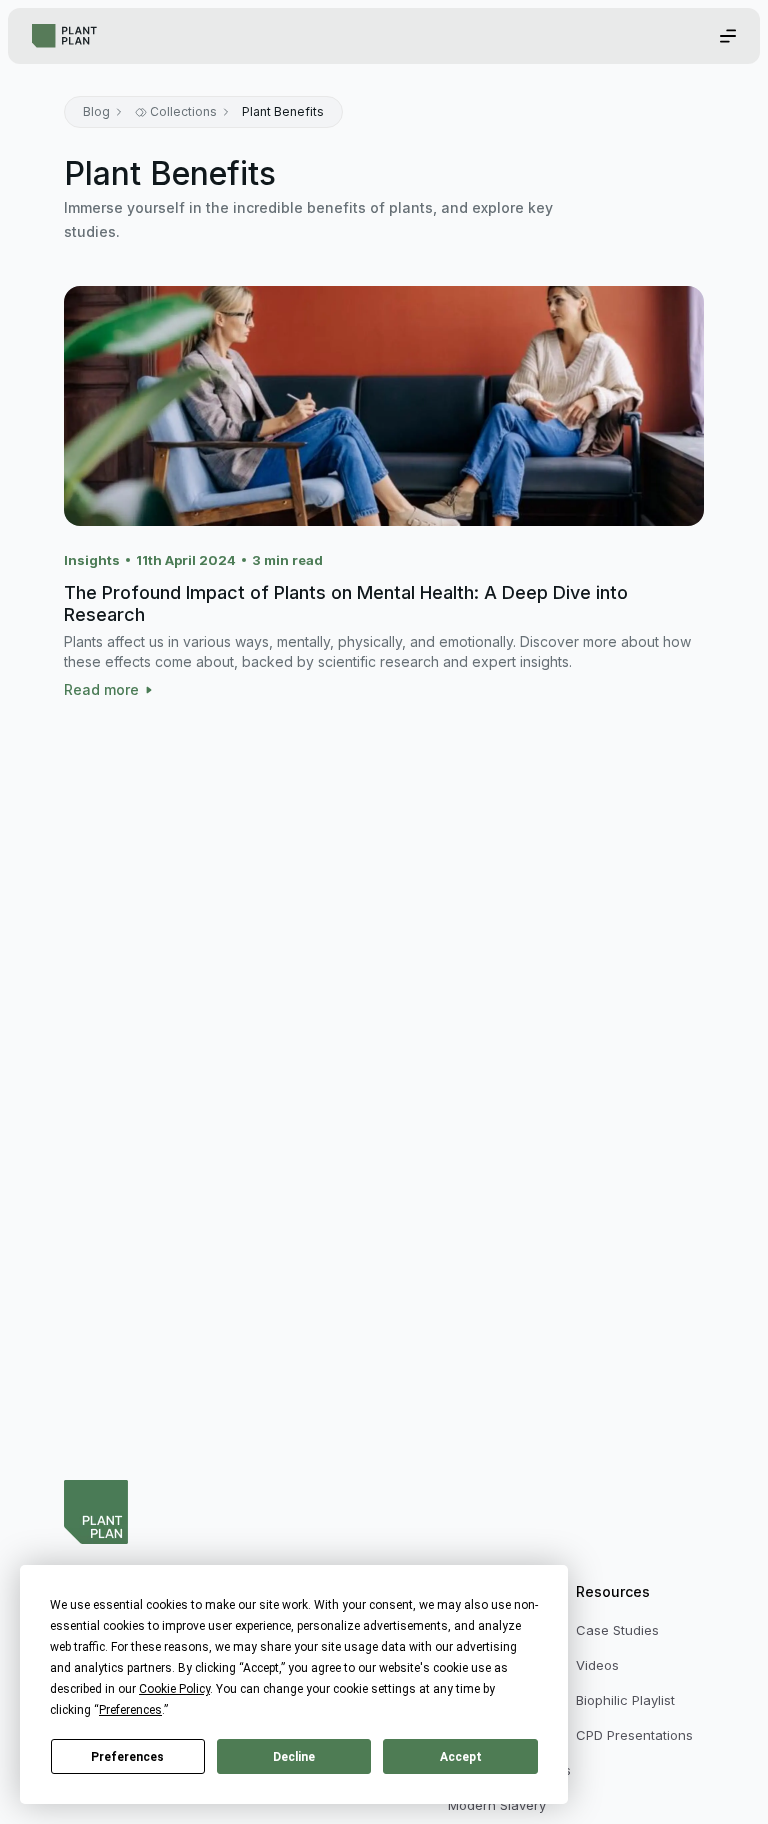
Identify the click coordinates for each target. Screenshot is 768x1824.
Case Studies (617, 1630)
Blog (96, 111)
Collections (183, 111)
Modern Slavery (497, 1805)
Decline (294, 1757)
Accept (461, 1757)
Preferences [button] (130, 1710)
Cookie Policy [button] (174, 1689)
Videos (597, 1665)
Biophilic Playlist (625, 1700)
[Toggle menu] (728, 36)
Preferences (127, 1757)
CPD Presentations (634, 1735)
